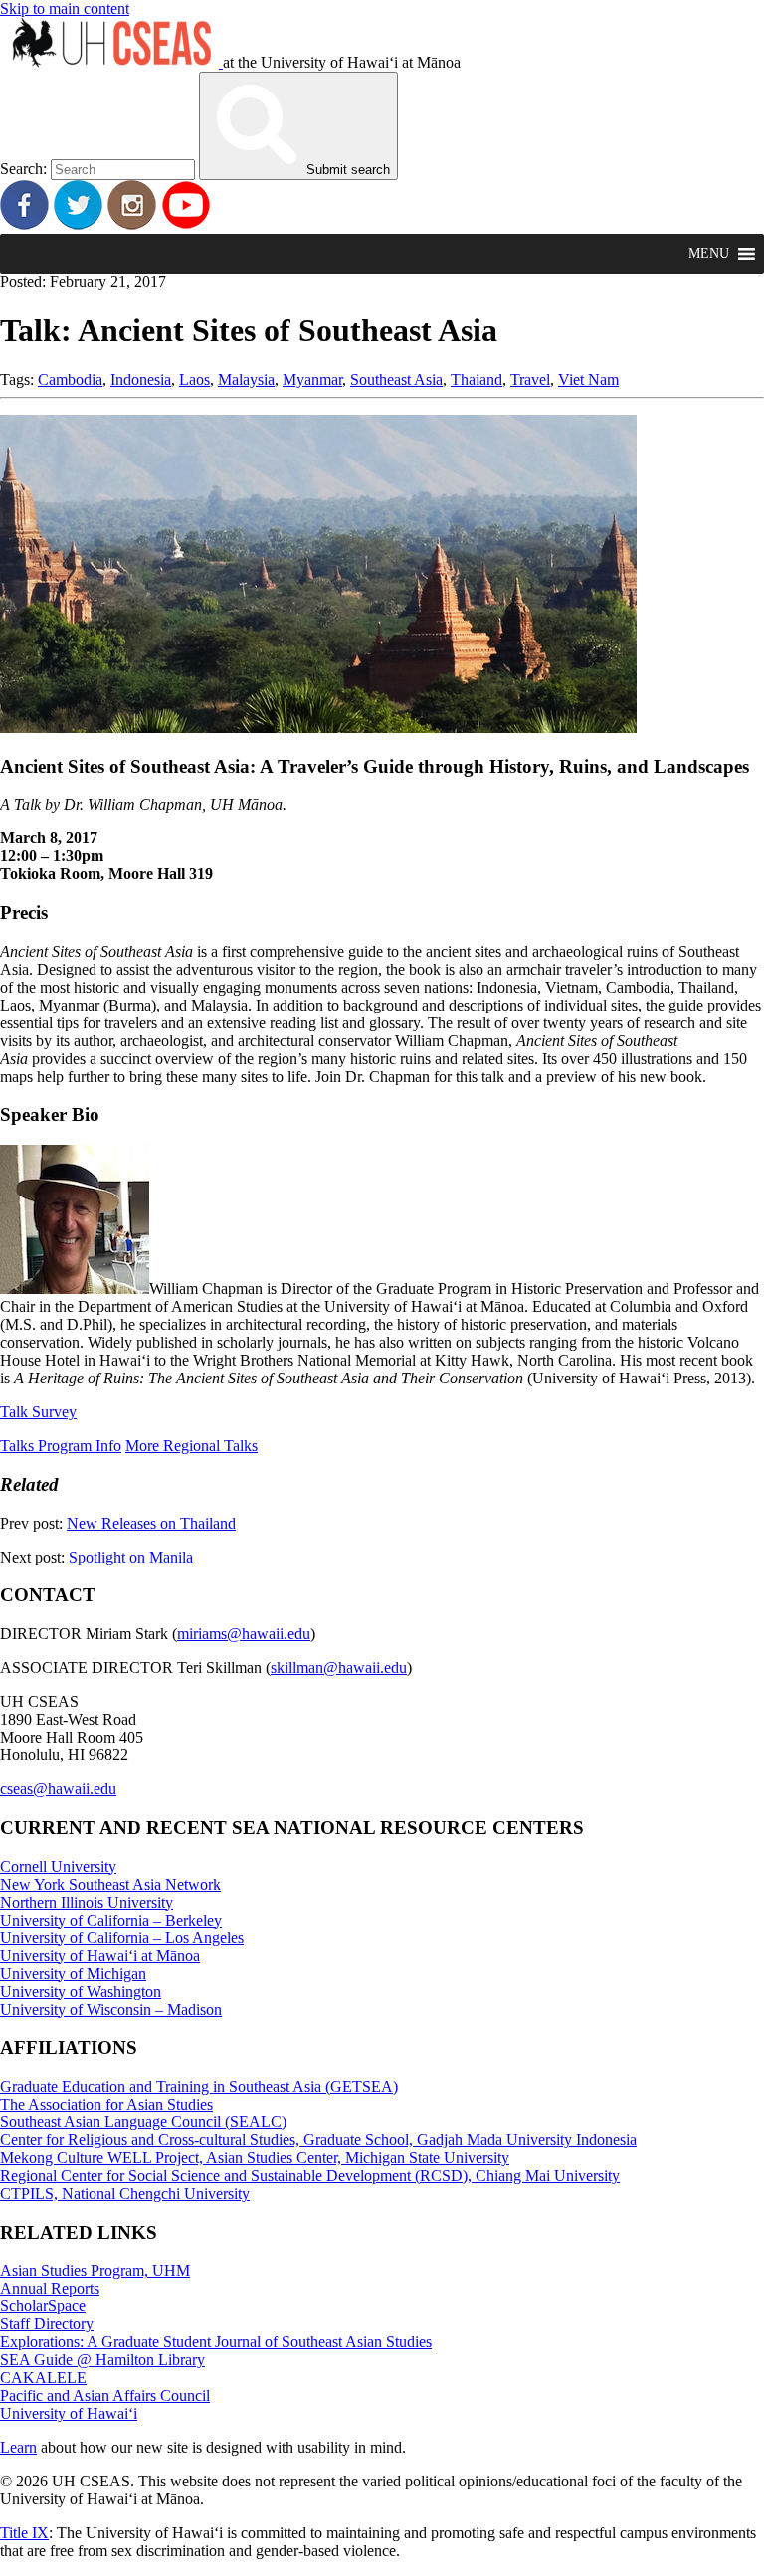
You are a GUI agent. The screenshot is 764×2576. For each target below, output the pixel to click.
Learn (18, 2447)
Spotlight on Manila (131, 1557)
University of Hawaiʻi (69, 2413)
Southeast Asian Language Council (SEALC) (143, 2122)
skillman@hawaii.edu (339, 1667)
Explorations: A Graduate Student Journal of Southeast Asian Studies (216, 2342)
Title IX (24, 2533)
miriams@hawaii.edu (244, 1634)
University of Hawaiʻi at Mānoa (100, 1956)
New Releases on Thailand (151, 1523)
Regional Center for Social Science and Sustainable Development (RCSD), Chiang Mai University (310, 2176)
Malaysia (246, 379)
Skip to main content (65, 8)
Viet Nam (588, 379)
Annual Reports (50, 2288)
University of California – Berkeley (111, 1920)
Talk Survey (38, 1412)
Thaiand (477, 379)
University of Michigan (73, 1974)
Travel (530, 379)
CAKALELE (43, 2378)
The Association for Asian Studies (106, 2104)
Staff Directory (47, 2324)
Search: (23, 169)
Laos (194, 379)
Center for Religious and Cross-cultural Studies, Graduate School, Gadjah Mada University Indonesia (318, 2140)
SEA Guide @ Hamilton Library (102, 2360)
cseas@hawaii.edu (58, 1789)
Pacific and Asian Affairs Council (105, 2395)
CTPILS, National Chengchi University (125, 2194)
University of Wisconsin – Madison (111, 2010)
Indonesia (141, 379)
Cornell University (58, 1866)
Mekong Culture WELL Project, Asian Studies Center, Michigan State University (255, 2158)
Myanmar (312, 379)
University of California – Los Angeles (122, 1938)
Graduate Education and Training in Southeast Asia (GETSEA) (199, 2086)
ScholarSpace (43, 2306)
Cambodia (70, 379)
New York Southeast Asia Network (110, 1884)
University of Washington (81, 1992)
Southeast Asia (396, 379)
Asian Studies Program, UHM (95, 2270)
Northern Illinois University (87, 1902)
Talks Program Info (61, 1446)
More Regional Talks (191, 1446)
